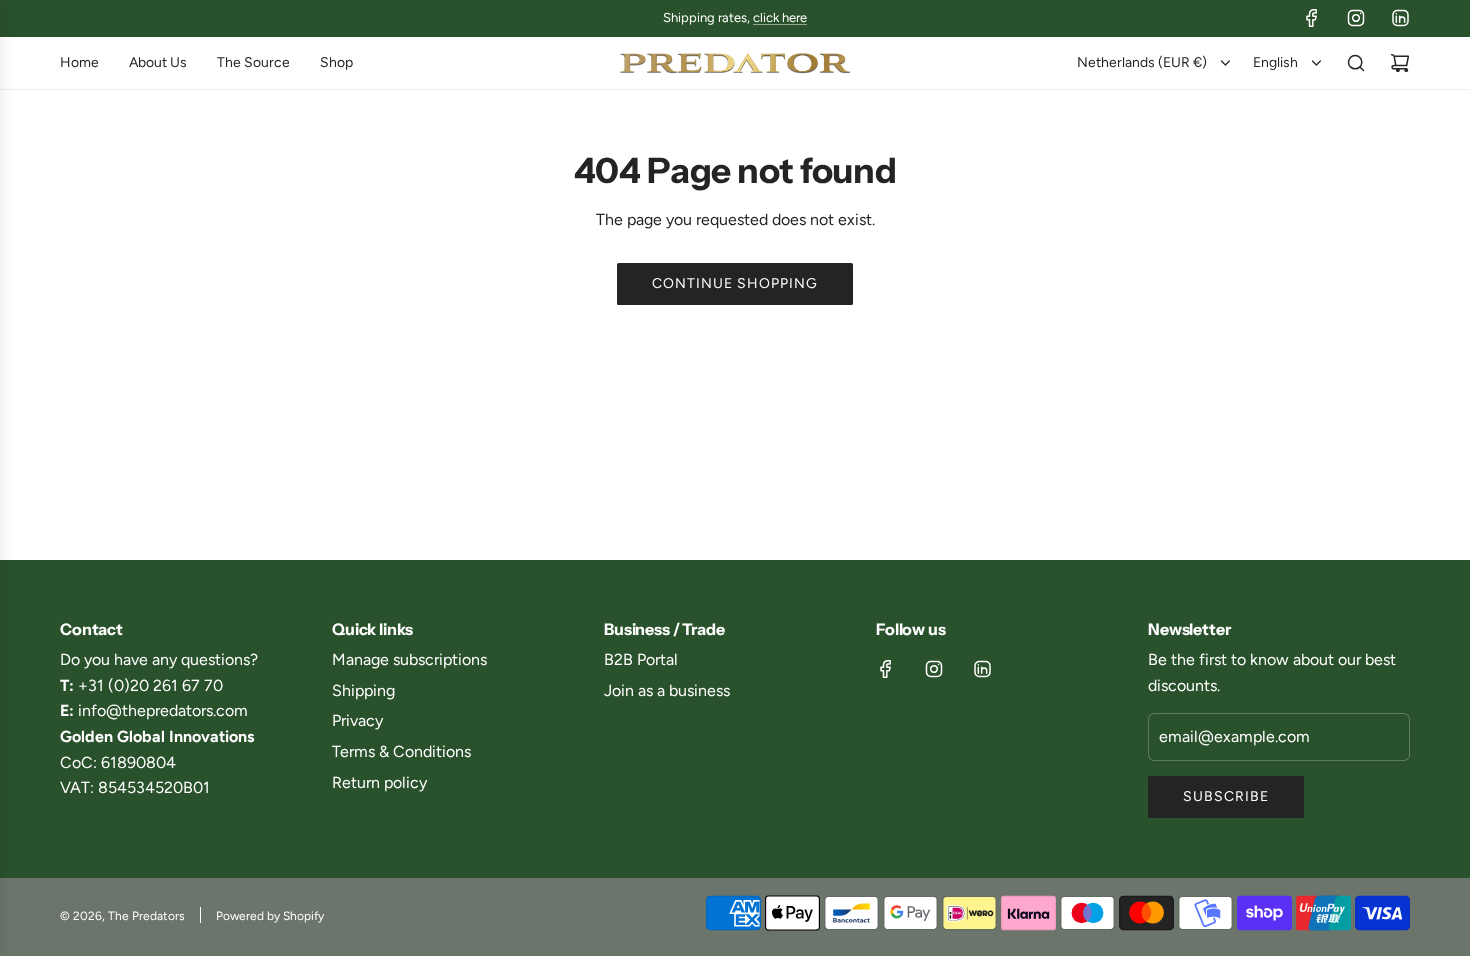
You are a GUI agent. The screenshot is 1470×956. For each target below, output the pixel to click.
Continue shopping (735, 283)
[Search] (1356, 63)
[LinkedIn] (1400, 18)
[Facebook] (1312, 18)
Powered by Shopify (270, 916)
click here (780, 17)
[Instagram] (1356, 18)
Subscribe (1226, 796)
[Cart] (1400, 63)
